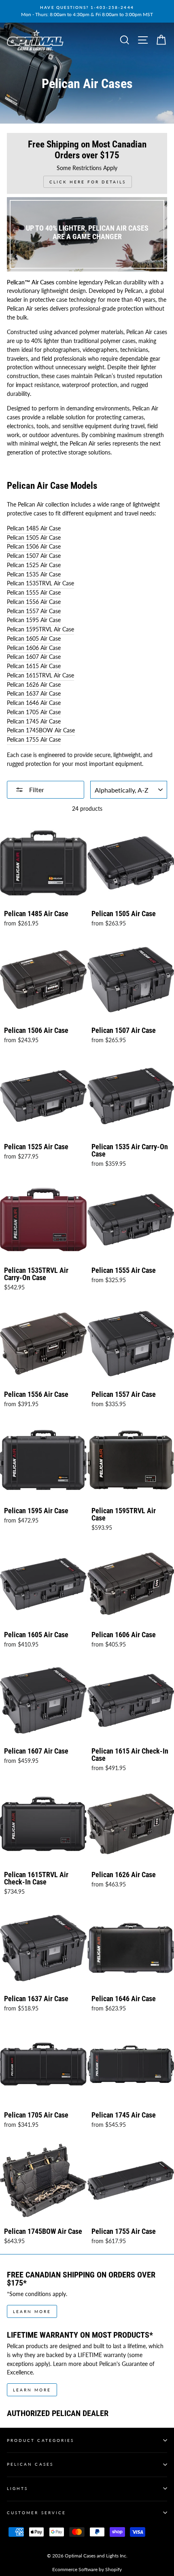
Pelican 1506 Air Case (34, 547)
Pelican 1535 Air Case (34, 574)
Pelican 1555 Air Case (34, 593)
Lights (17, 2488)
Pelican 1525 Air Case (34, 565)
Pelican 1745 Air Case (34, 721)
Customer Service (36, 2513)
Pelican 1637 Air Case (34, 694)
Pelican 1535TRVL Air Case (40, 583)
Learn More (32, 2311)
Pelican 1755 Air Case (34, 740)
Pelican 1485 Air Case (34, 528)
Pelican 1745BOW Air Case (41, 730)
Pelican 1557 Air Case (34, 611)
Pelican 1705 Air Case (34, 712)
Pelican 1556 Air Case (34, 602)
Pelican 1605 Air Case (34, 639)
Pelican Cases (30, 2464)
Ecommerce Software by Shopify (87, 2569)
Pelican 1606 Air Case (34, 648)
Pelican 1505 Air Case (34, 538)
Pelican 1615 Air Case (34, 666)
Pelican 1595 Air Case (34, 620)
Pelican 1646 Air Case (34, 703)
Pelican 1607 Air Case (34, 657)
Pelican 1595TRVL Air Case (40, 629)
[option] (87, 11)
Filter (36, 790)
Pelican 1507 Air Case (34, 556)
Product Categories (40, 2440)
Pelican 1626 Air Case (34, 685)
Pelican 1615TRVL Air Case (40, 675)
